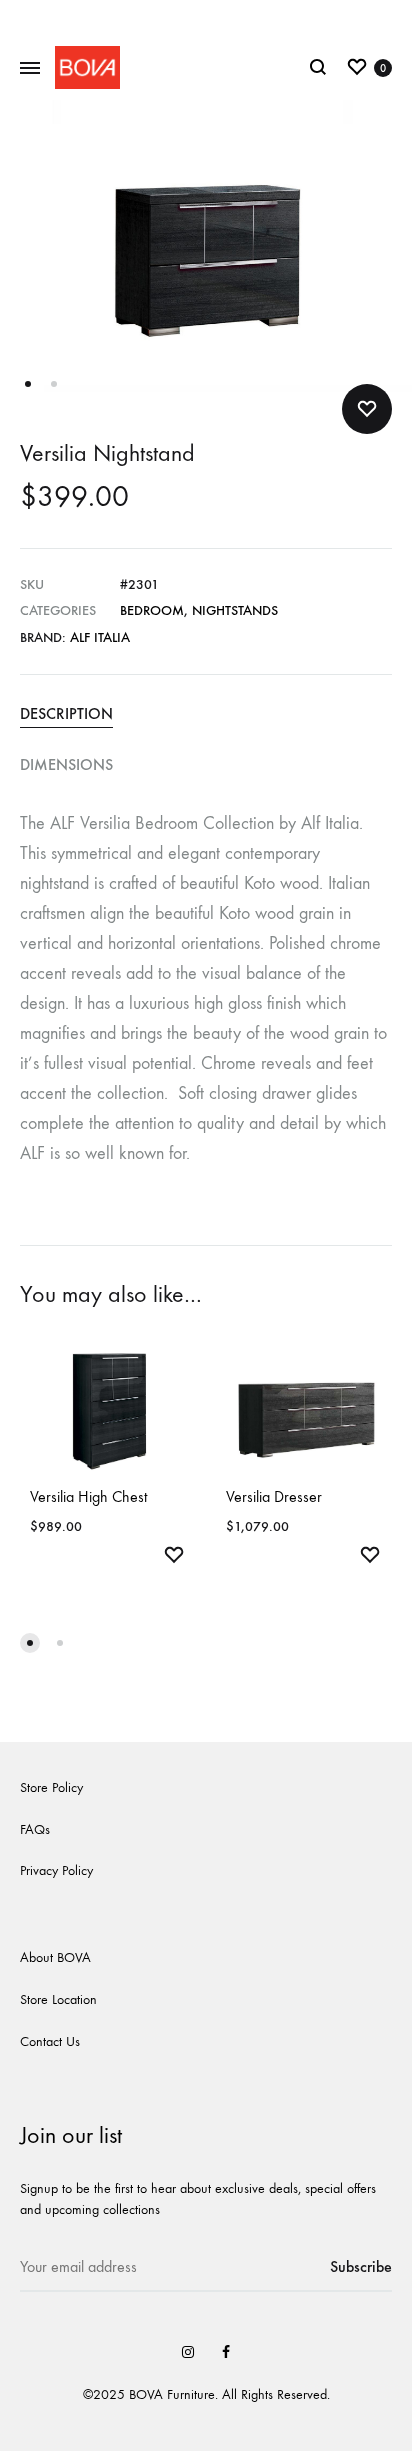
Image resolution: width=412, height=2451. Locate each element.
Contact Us (50, 2041)
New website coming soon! (206, 17)
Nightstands (235, 610)
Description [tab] (66, 713)
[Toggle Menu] (30, 69)
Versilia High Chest (88, 1496)
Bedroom (152, 610)
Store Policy (51, 1787)
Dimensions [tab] (66, 764)
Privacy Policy (56, 1870)
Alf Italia (100, 637)
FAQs (35, 1829)
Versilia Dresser (274, 1496)
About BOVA (55, 1957)
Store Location (58, 1999)
